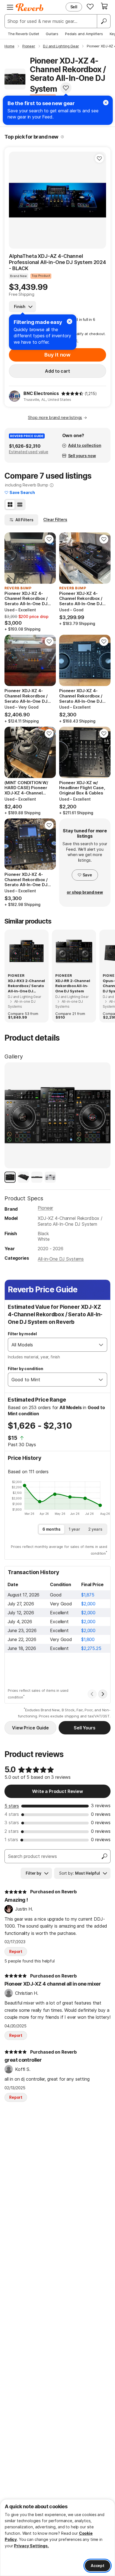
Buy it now (57, 355)
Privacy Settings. (31, 2546)
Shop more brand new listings (55, 417)
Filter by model (22, 1334)
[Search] (104, 21)
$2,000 (88, 1604)
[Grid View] (10, 505)
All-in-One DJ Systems (61, 1259)
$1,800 (88, 1639)
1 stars (11, 1840)
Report (16, 1951)
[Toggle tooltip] (62, 137)
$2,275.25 (91, 1648)
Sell (74, 7)
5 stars (12, 1806)
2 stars (12, 1831)
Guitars (52, 34)
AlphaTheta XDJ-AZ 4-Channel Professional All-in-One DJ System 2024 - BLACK (57, 262)
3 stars (12, 1823)
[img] (72, 394)
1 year (74, 1529)
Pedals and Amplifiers (84, 34)
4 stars (12, 1814)
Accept (98, 2566)
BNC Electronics (41, 393)
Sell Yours (84, 1728)
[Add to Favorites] (66, 88)
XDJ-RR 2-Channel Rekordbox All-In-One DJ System (73, 986)
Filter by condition (26, 1369)
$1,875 (88, 1595)
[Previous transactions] (92, 1694)
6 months (51, 1529)
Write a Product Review (57, 1791)
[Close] (70, 321)
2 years (95, 1529)
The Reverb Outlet (23, 34)
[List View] (20, 505)
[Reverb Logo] (30, 7)
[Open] (101, 1345)
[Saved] (90, 6)
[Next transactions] (103, 1694)
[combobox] (52, 1345)
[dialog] (57, 2538)
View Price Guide (30, 1728)
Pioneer (45, 1208)
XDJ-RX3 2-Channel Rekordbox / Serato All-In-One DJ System (26, 986)
